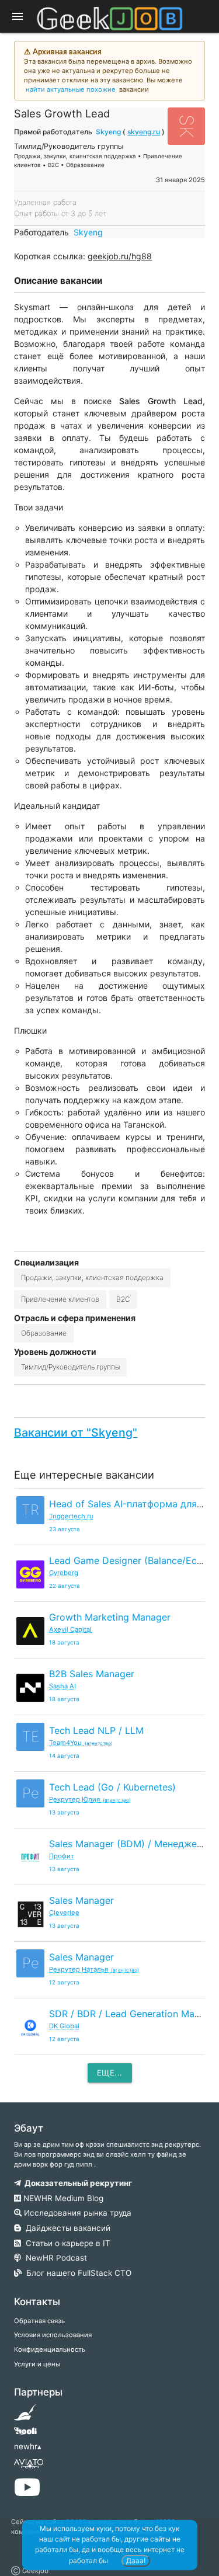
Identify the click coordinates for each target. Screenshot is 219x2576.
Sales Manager (81, 1900)
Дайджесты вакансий (66, 2228)
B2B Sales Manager (92, 1674)
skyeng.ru (144, 132)
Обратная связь (39, 2321)
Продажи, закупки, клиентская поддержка (92, 1277)
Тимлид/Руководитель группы (70, 1367)
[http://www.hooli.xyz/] (25, 2435)
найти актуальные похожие (71, 89)
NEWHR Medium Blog (62, 2198)
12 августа (64, 1982)
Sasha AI (62, 1686)
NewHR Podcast (54, 2258)
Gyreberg (64, 1573)
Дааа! (136, 2561)
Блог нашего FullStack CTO (77, 2273)
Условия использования (53, 2335)
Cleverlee (64, 1913)
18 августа (64, 1642)
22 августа (65, 1586)
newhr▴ (28, 2446)
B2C (123, 1299)
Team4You (81, 1743)
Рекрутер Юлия (90, 1799)
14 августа (64, 1756)
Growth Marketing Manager (110, 1617)
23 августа (65, 1529)
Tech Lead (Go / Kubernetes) (112, 1787)
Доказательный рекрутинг (77, 2183)
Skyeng (108, 132)
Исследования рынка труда (77, 2213)
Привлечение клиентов (60, 1299)
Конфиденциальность (50, 2349)
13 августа (64, 1812)
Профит (62, 1856)
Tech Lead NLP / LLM (96, 1730)
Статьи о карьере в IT (66, 2243)
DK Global (64, 2026)
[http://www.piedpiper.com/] (25, 2416)
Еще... (110, 2073)
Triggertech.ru (71, 1516)
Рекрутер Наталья (94, 1969)
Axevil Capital (70, 1629)
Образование (44, 1333)
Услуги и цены (37, 2364)
